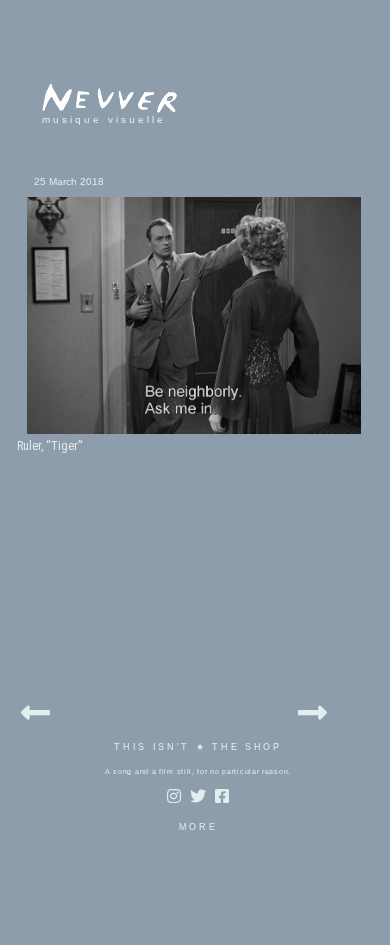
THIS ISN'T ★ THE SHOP (198, 747)
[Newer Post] (35, 709)
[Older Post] (312, 709)
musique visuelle (104, 119)
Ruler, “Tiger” (49, 446)
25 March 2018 (69, 181)
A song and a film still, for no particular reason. (198, 771)
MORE (198, 827)
